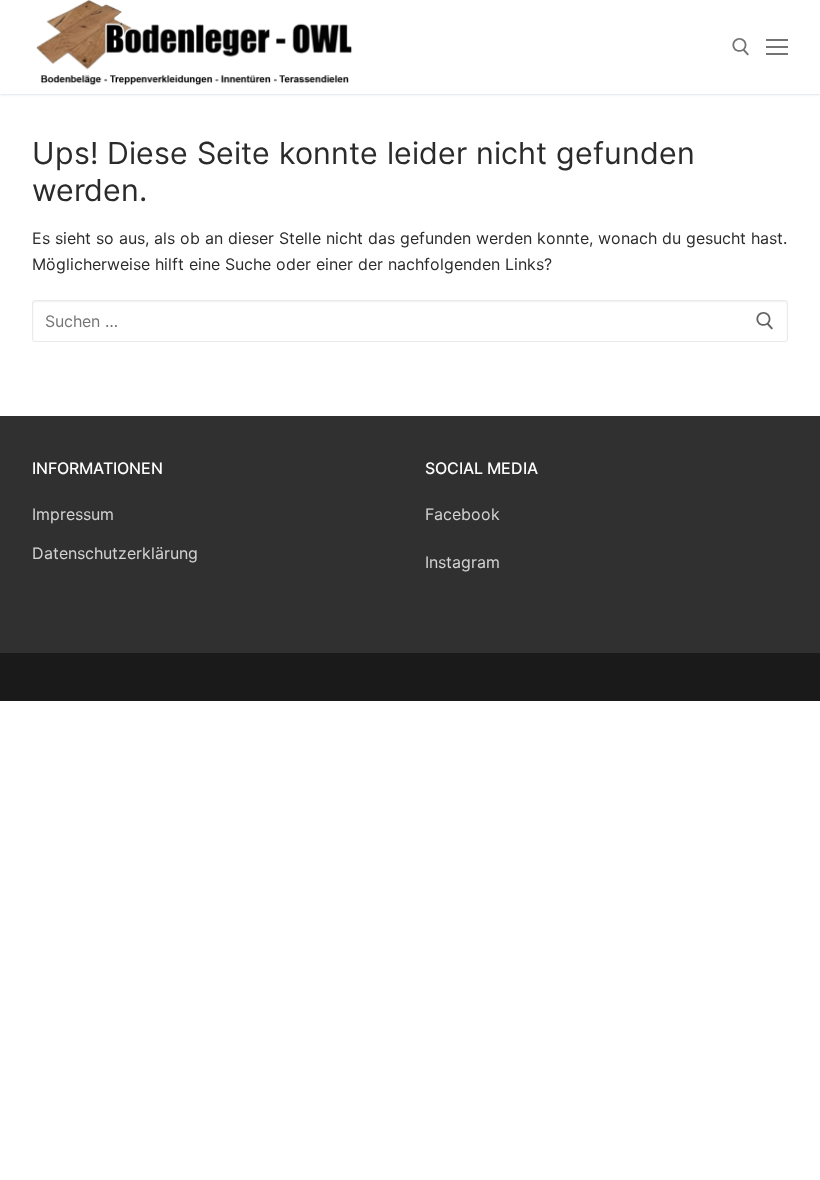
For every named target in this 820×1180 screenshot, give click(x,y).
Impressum (73, 514)
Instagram (462, 562)
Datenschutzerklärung (115, 553)
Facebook (462, 514)
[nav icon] (777, 47)
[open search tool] (741, 47)
